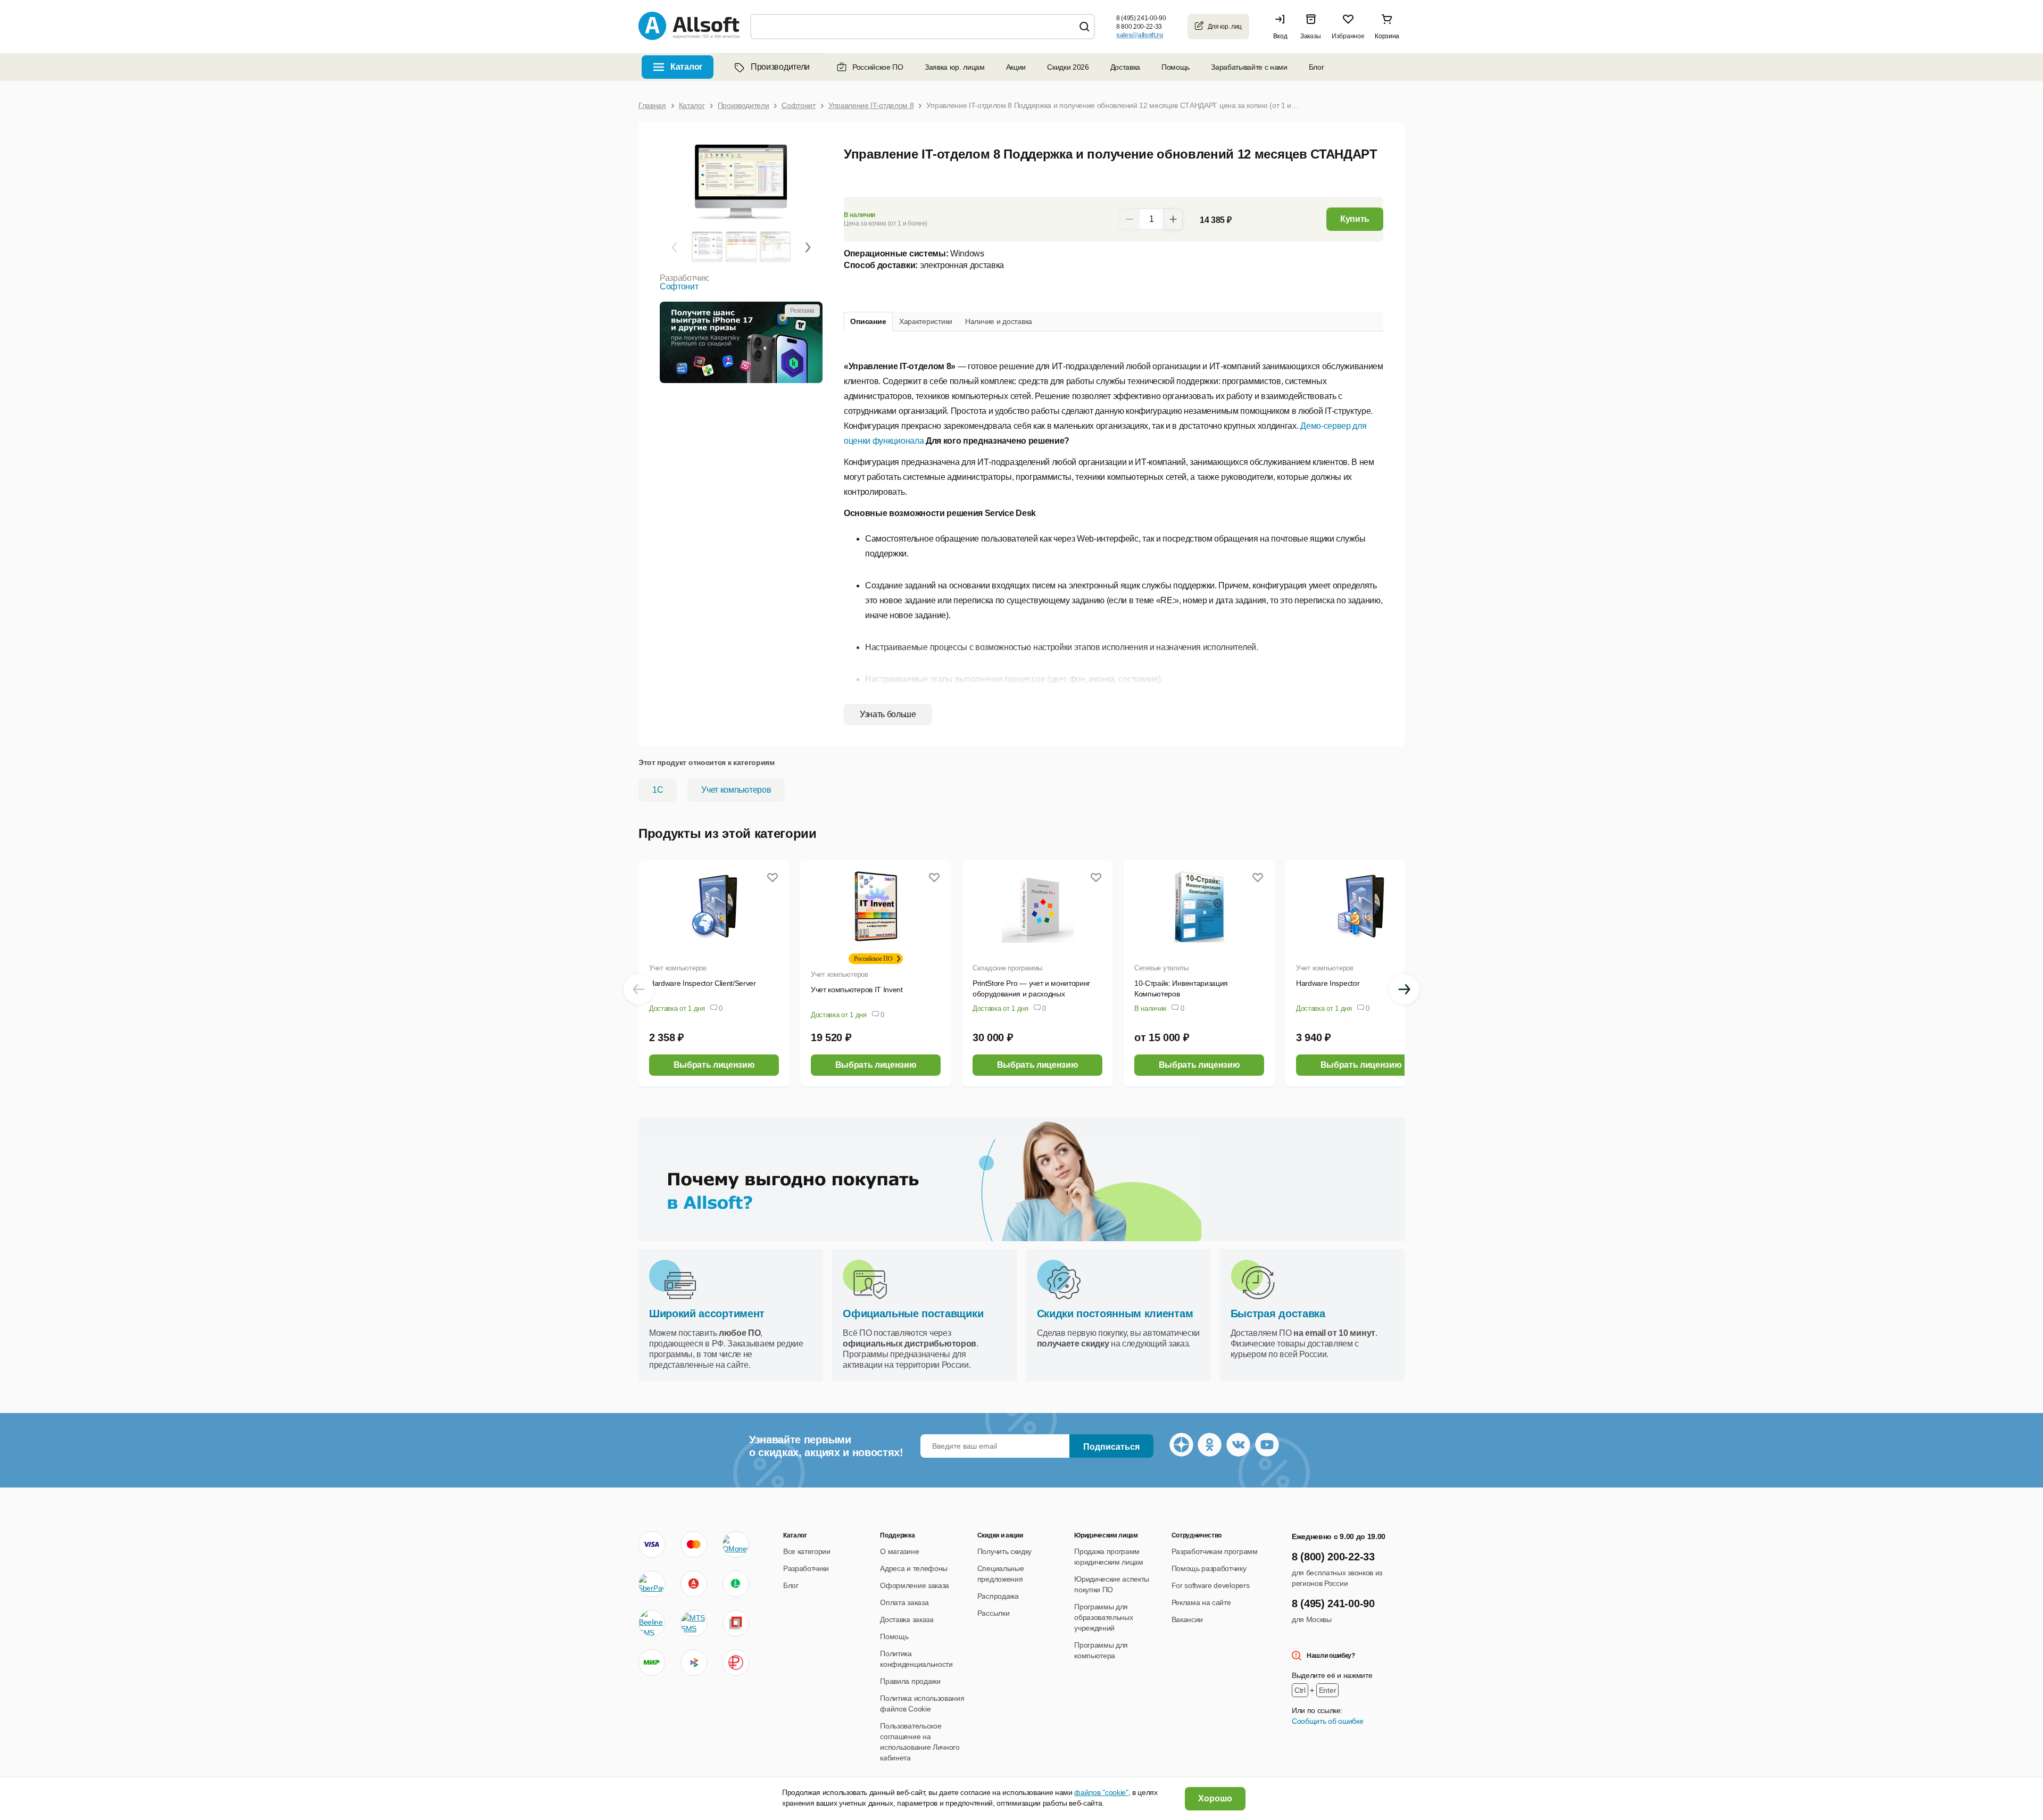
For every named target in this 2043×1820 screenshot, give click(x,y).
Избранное (1348, 36)
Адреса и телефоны (914, 1568)
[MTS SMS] (694, 1623)
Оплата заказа (904, 1602)
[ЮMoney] (736, 1544)
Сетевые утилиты (1161, 968)
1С (658, 790)
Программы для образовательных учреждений (1103, 1617)
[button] (1283, 27)
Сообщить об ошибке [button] (1327, 1721)
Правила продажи (910, 1681)
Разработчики (806, 1568)
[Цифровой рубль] (736, 1663)
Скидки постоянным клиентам (1115, 1314)
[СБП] (694, 1663)
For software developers (1211, 1585)
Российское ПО (878, 67)
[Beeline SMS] (652, 1623)
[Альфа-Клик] (694, 1584)
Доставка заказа (907, 1619)
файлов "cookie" (1101, 1792)
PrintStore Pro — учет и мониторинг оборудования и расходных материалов (1031, 994)
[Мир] (652, 1663)
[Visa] (652, 1544)
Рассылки (993, 1613)
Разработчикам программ (1215, 1551)
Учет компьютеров (736, 790)
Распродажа (998, 1596)
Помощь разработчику (1209, 1568)
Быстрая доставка (1278, 1314)
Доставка (1125, 67)
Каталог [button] (687, 67)
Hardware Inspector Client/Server (703, 983)
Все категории (807, 1551)
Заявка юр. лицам (955, 67)
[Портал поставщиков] (736, 1623)
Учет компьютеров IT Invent (857, 990)
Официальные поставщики (913, 1314)
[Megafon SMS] (736, 1584)
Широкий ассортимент (707, 1314)
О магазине (899, 1551)
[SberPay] (652, 1584)
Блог (1317, 67)
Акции (1016, 67)
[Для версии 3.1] (707, 246)
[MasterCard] (694, 1544)
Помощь (1176, 67)
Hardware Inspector (1328, 983)
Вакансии (1187, 1619)
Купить (1355, 219)
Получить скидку (1004, 1551)
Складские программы (1007, 968)
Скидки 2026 (1068, 67)
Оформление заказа (915, 1585)
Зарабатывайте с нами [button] (1249, 67)
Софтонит (679, 286)
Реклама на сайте (1201, 1602)
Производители (780, 67)
